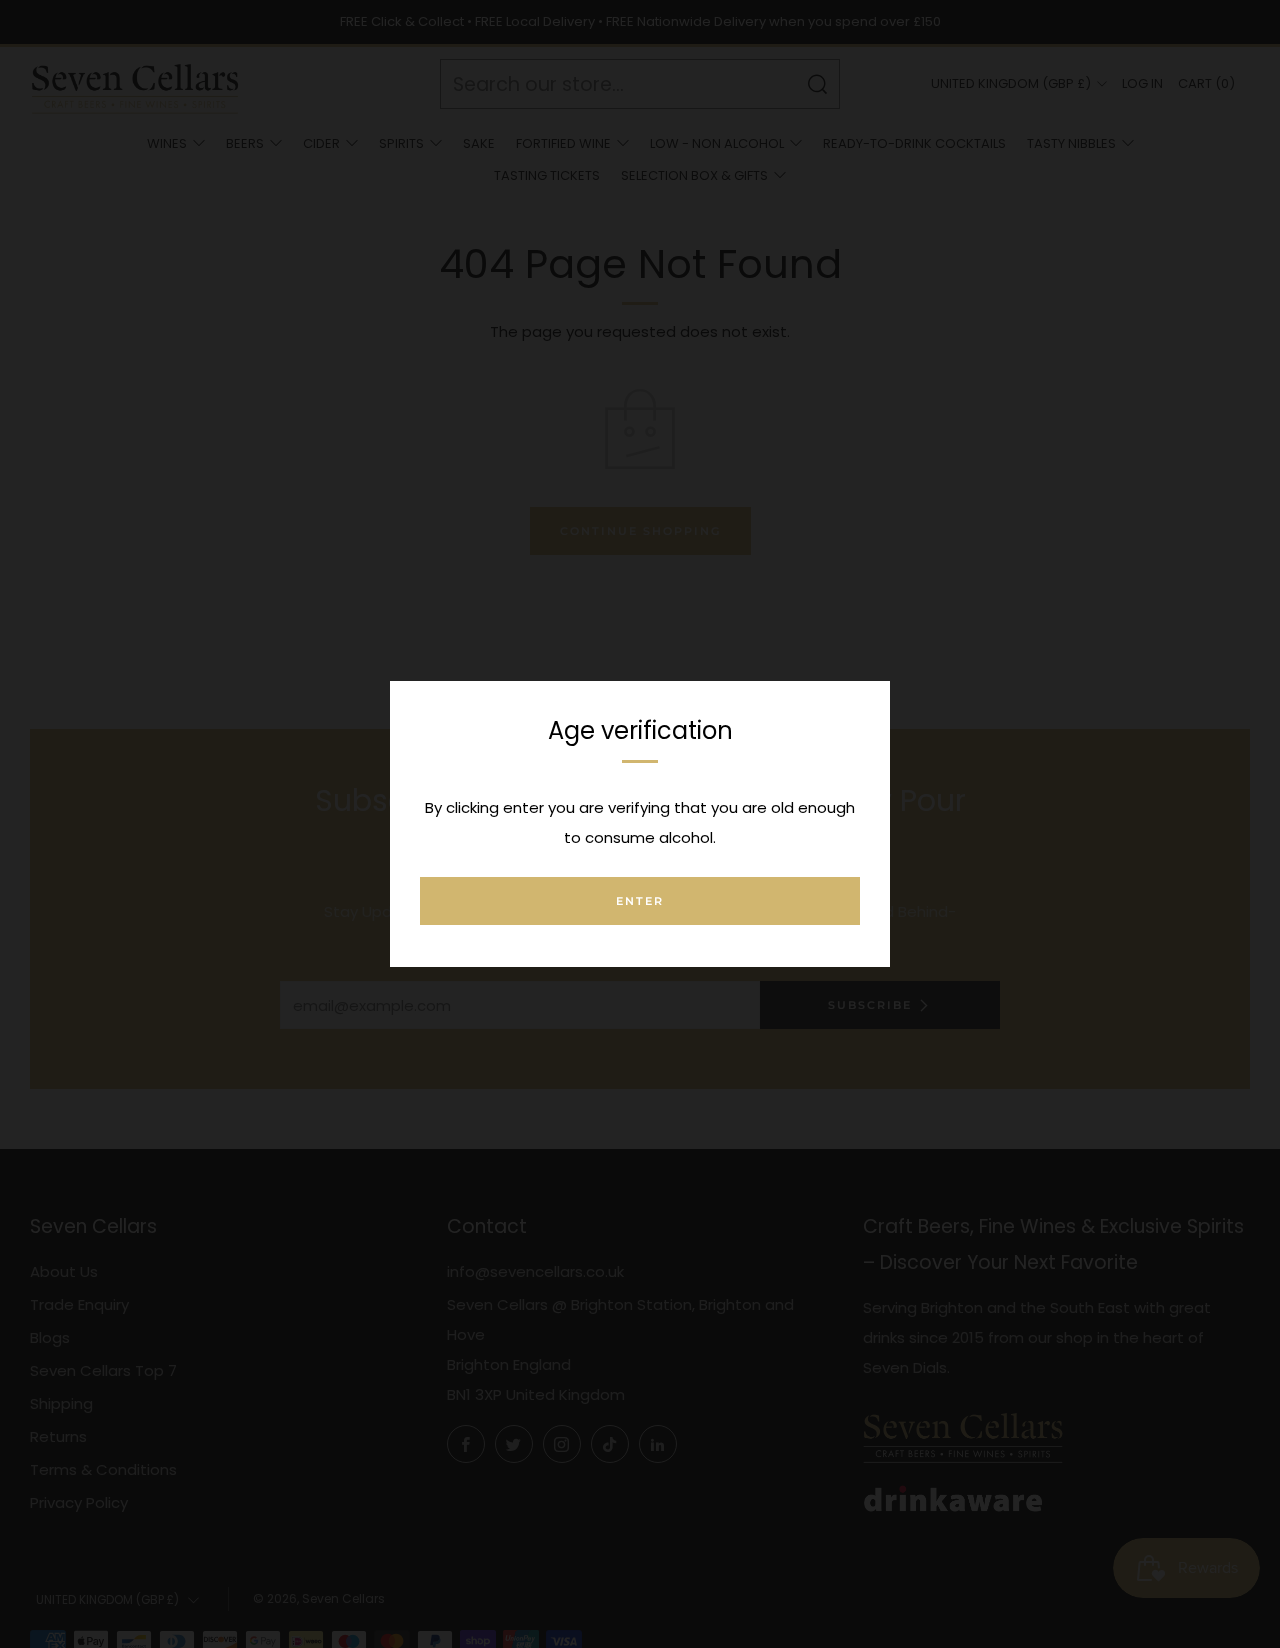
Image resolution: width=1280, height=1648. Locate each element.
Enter (640, 901)
